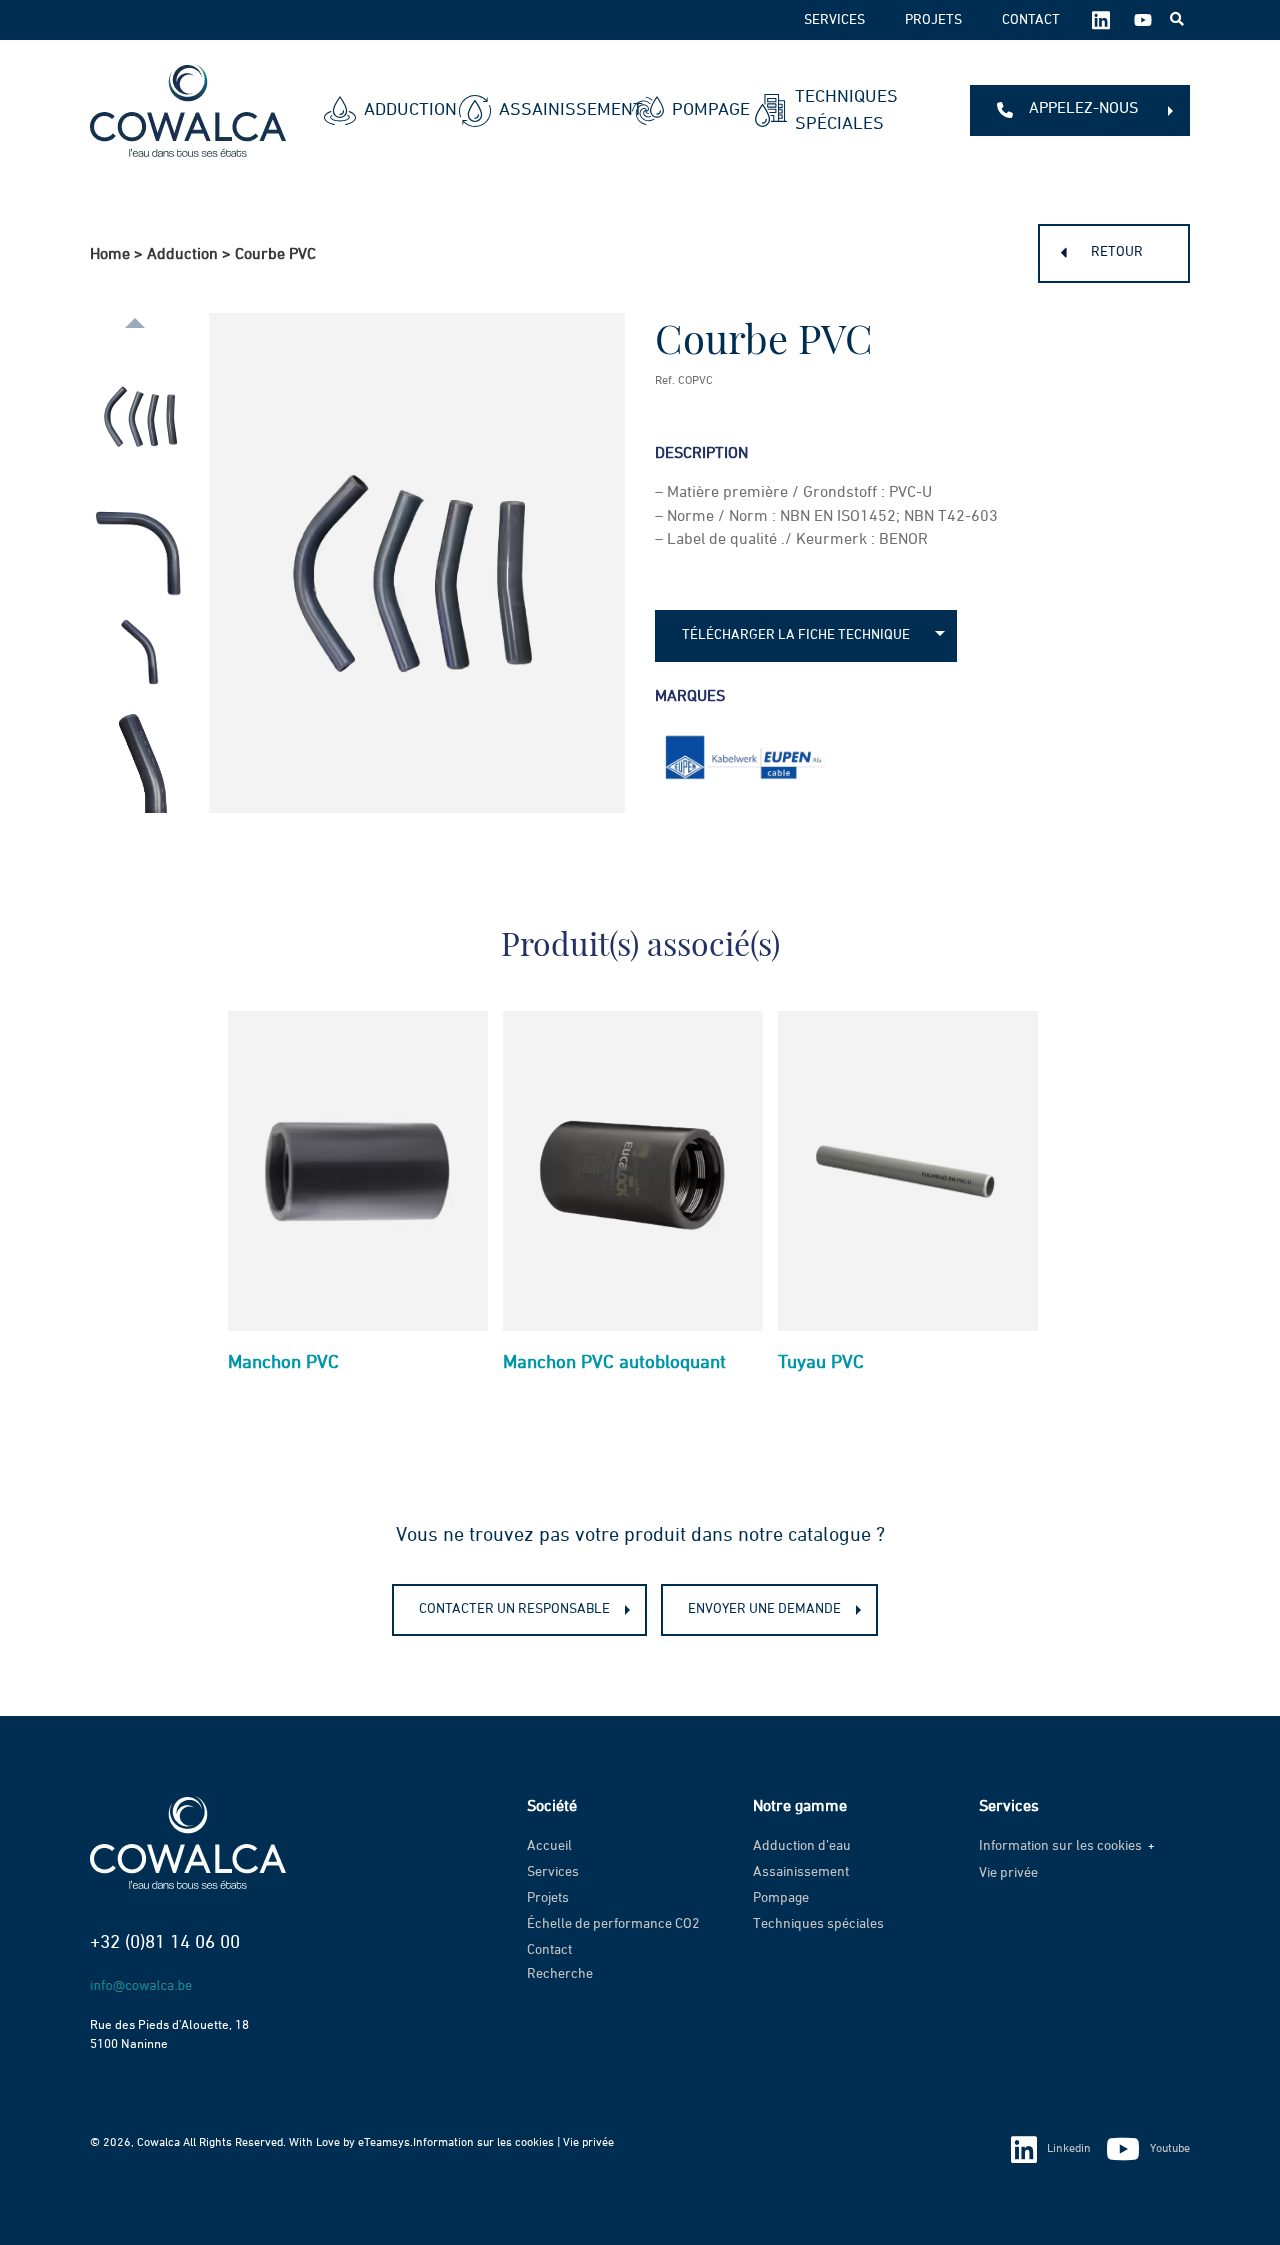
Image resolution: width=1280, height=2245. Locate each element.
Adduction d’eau (802, 1846)
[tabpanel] (358, 1200)
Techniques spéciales (846, 110)
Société (552, 1807)
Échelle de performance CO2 (613, 1924)
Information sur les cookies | (488, 2143)
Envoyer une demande (764, 1609)
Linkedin (1069, 2149)
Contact (1031, 20)
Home (110, 255)
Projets (933, 20)
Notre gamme (800, 1807)
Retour (1117, 252)
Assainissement (549, 110)
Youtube (1170, 2149)
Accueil (549, 1846)
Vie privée (1008, 1873)
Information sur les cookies (1060, 1846)
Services (834, 20)
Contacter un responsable (514, 1609)
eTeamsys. (385, 2143)
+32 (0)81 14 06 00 (165, 1942)
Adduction (395, 110)
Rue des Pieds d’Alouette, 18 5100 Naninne (169, 2035)
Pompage (697, 110)
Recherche (560, 1974)
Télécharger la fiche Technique (796, 635)
